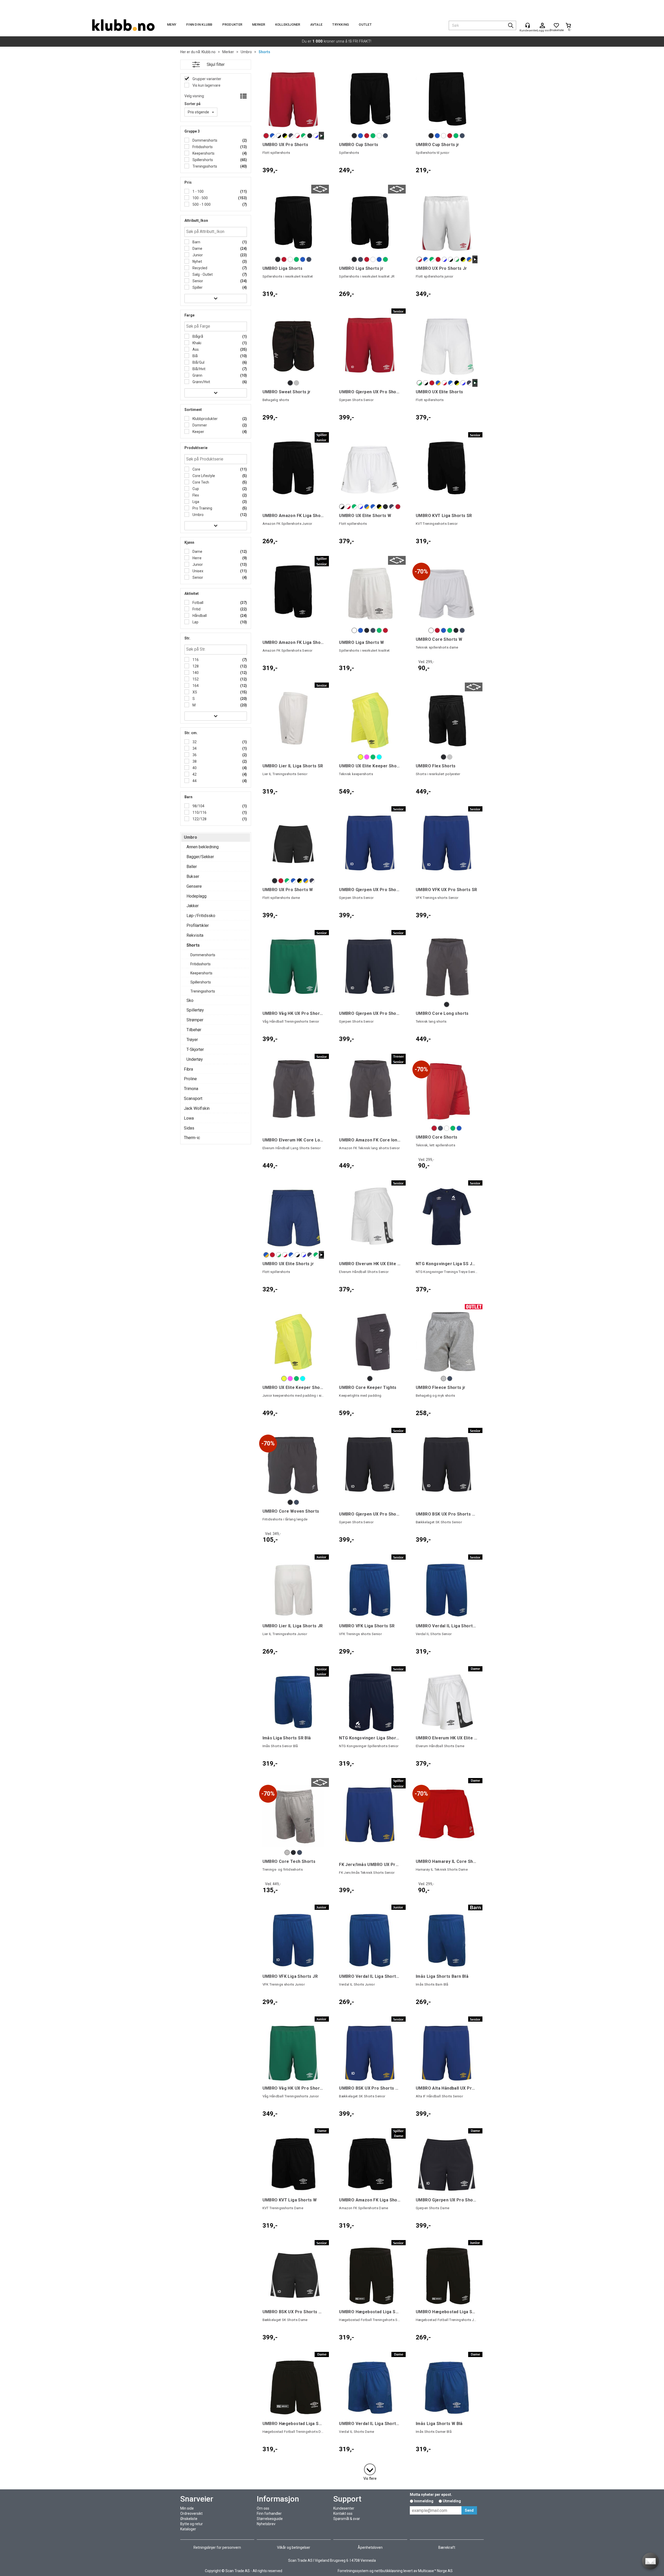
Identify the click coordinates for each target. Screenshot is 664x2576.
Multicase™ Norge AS (435, 2571)
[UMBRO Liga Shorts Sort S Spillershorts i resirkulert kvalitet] (293, 223)
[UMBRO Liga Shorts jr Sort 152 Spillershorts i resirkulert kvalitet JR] (370, 223)
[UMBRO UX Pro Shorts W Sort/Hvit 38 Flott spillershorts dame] (293, 844)
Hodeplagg (196, 896)
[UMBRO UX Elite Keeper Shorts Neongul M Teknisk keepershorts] (370, 720)
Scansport (193, 1098)
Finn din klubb (199, 25)
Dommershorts (205, 140)
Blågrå (197, 336)
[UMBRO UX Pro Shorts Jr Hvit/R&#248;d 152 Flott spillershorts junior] (447, 223)
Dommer (199, 425)
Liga (195, 502)
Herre (197, 558)
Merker (259, 25)
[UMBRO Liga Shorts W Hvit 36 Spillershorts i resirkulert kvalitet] (370, 594)
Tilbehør (194, 1030)
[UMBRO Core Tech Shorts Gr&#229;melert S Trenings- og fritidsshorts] (293, 1816)
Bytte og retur (192, 2524)
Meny (172, 25)
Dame (197, 249)
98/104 (198, 806)
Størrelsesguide (270, 2519)
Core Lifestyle (203, 476)
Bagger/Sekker (200, 857)
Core (196, 469)
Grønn (197, 375)
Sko (190, 1000)
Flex (195, 495)
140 (195, 673)
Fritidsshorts (202, 147)
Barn (196, 242)
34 (194, 748)
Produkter (232, 25)
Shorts (264, 52)
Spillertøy (195, 1010)
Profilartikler (198, 925)
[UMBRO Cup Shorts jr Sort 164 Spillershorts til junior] (447, 99)
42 (194, 774)
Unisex (198, 571)
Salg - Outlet (202, 274)
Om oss (263, 2508)
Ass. (196, 349)
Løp (195, 622)
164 (195, 686)
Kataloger (188, 2529)
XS (194, 692)
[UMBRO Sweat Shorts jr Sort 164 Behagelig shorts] (293, 346)
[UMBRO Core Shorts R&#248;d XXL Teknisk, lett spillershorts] (447, 1092)
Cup (195, 489)
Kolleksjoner (288, 25)
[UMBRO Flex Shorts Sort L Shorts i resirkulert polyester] (447, 720)
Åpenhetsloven (370, 2547)
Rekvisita (195, 935)
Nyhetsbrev (266, 2524)
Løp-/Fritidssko (201, 916)
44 (194, 781)
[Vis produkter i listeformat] (243, 97)
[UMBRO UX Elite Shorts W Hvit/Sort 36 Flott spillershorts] (370, 470)
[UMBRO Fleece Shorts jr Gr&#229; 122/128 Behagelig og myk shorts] (447, 1342)
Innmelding (424, 2501)
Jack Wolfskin (197, 1108)
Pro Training (202, 508)
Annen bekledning (203, 847)
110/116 (199, 812)
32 (194, 742)
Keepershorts (203, 153)
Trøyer (192, 1040)
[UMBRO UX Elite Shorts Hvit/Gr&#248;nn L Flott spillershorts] (447, 346)
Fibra (188, 1069)
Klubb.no (209, 52)
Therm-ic (192, 1138)
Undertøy (195, 1059)
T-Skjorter (195, 1049)
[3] (370, 2468)
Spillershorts (202, 160)
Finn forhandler (269, 2513)
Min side (187, 2508)
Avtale (316, 25)
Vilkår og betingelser (294, 2547)
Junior (197, 255)
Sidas (189, 1128)
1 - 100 (198, 191)
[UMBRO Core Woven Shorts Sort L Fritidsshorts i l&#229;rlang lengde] (293, 1466)
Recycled (199, 268)
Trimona (191, 1089)
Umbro (246, 52)
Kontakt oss (343, 2513)
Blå (195, 356)
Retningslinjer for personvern (217, 2547)
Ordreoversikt (191, 2513)
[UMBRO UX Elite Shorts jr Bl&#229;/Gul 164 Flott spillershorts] (293, 1218)
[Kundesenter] (528, 25)
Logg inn (542, 26)
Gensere (194, 886)
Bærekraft (447, 2547)
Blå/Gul (198, 362)
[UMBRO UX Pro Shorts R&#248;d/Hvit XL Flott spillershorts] (293, 99)
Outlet (365, 25)
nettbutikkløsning (388, 2571)
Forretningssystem (353, 2571)
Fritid (196, 609)
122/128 (199, 819)
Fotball (198, 603)
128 (195, 666)
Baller (192, 867)
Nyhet (197, 261)
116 (195, 660)
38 (194, 761)
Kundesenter (344, 2508)
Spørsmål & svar (347, 2519)
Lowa (189, 1118)
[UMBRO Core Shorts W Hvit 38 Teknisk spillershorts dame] (447, 594)
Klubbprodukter (205, 419)
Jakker (193, 906)
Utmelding (452, 2501)
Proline (190, 1079)
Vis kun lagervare (206, 85)
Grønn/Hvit (201, 382)
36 (194, 755)
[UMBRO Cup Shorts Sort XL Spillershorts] (370, 99)
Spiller (197, 287)
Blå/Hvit (199, 369)
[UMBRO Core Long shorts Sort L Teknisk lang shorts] (447, 968)
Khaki (196, 343)
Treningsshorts (204, 166)
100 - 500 (200, 198)
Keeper (198, 432)
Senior (197, 281)
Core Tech (200, 482)
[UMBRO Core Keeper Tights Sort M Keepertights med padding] (370, 1342)
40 (194, 768)
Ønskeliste (189, 2519)
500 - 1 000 (201, 204)
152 (195, 679)
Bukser (193, 876)
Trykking (341, 25)
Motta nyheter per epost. (431, 2495)
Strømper (195, 1020)
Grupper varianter (206, 79)
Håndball (199, 616)
